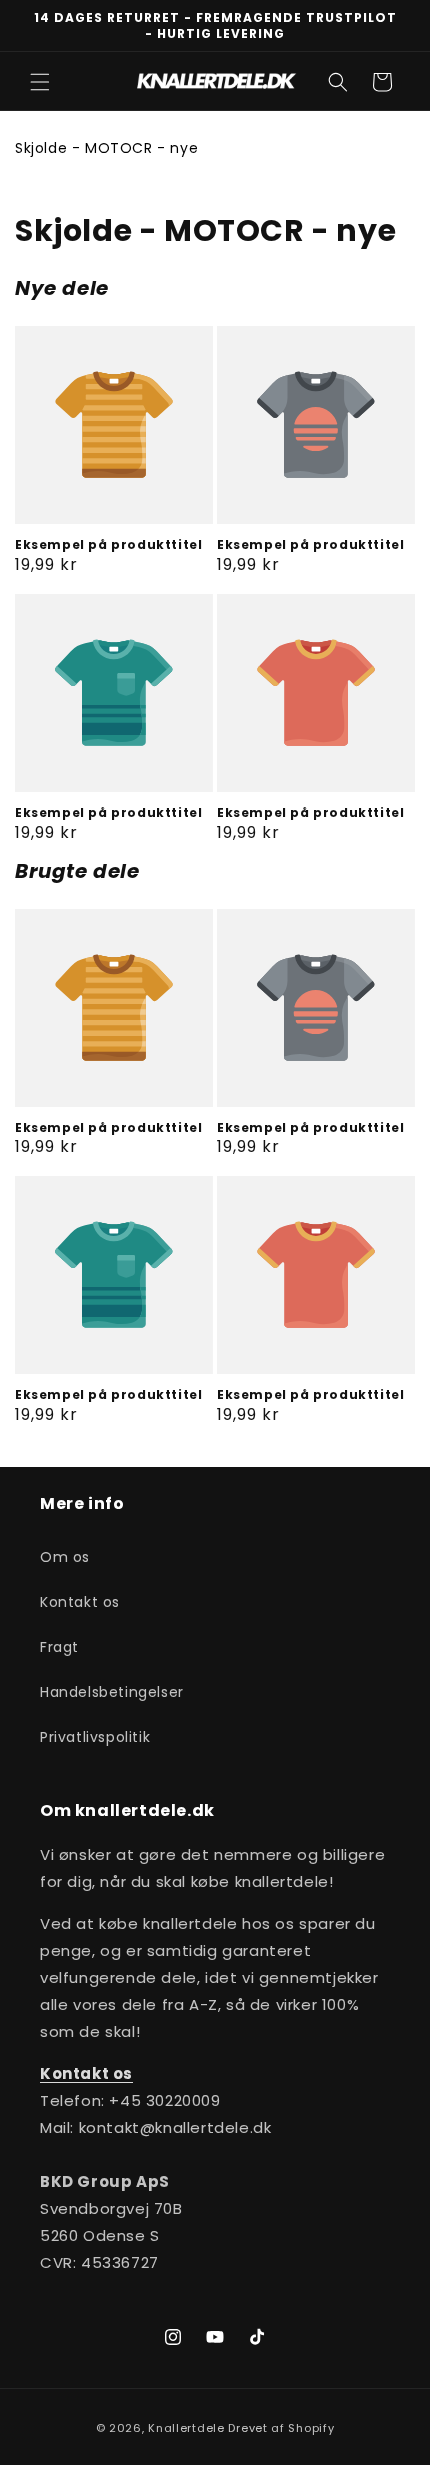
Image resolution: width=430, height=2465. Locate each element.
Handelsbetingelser (112, 1692)
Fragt (59, 1647)
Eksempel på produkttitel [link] (108, 545)
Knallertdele (186, 2428)
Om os (65, 1557)
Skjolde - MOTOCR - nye (106, 148)
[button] (40, 82)
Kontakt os (80, 1602)
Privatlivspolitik (95, 1737)
